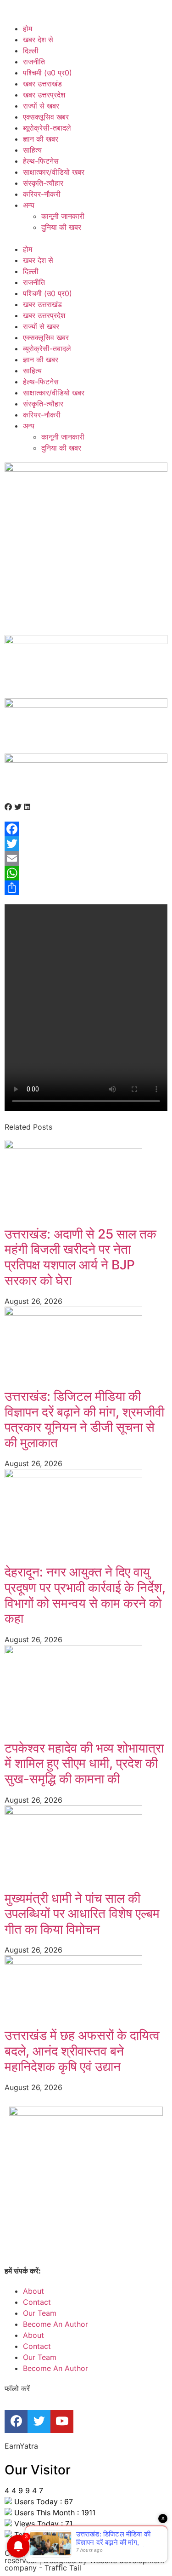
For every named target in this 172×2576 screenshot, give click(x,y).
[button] (86, 238)
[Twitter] (86, 844)
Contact (37, 2302)
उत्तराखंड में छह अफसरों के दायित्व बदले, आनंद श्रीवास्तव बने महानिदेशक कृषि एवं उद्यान (82, 2051)
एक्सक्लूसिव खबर (46, 117)
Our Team (40, 2313)
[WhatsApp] (86, 873)
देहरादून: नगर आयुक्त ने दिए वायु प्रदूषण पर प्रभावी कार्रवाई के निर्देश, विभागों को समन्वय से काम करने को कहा (85, 1595)
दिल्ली (31, 51)
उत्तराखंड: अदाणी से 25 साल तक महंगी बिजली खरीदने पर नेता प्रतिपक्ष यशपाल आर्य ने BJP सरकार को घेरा (80, 1257)
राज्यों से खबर (41, 106)
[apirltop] (86, 760)
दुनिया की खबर (61, 227)
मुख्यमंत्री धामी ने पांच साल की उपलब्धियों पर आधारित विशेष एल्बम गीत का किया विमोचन (82, 1914)
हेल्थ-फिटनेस (41, 161)
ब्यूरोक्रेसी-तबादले (47, 128)
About (33, 2291)
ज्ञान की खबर (41, 139)
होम (28, 29)
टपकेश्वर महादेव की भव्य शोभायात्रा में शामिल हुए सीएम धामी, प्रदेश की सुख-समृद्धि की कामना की (84, 1763)
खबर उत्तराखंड (42, 84)
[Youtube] (62, 2422)
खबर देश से (38, 40)
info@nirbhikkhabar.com (85, 2271)
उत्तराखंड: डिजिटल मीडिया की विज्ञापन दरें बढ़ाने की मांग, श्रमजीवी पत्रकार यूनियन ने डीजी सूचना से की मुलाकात (84, 1419)
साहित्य (32, 150)
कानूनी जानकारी (63, 216)
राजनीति (34, 62)
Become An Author (55, 2324)
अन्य (29, 205)
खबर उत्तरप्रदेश (44, 95)
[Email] (86, 858)
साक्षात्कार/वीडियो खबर (54, 172)
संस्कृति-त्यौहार (43, 183)
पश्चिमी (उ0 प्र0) (47, 73)
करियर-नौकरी (42, 194)
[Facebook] (86, 829)
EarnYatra (21, 2446)
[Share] (86, 888)
